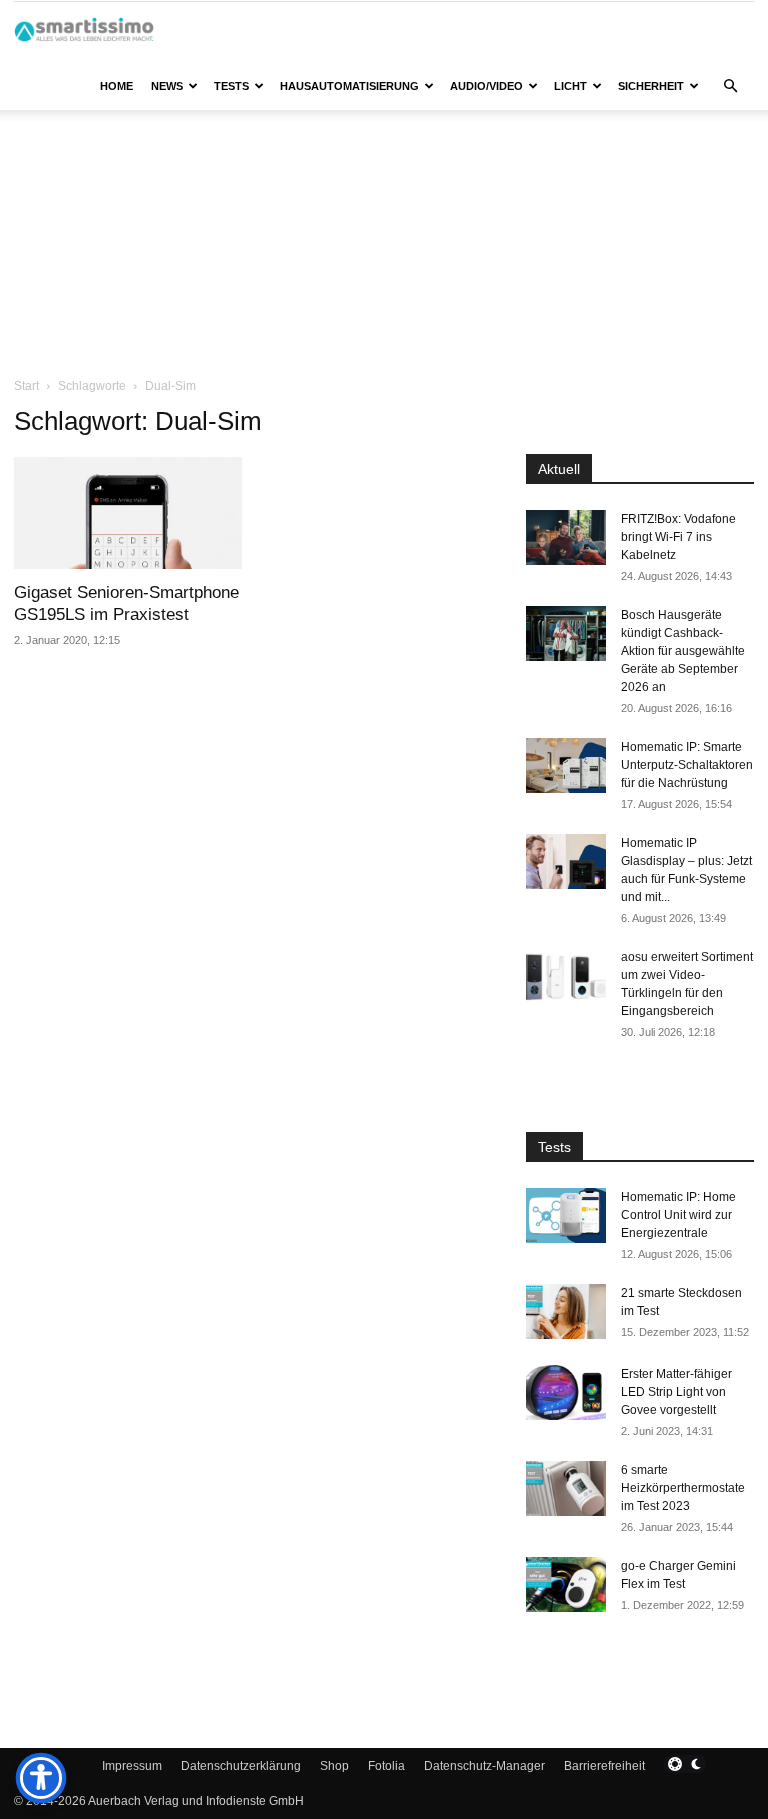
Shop (334, 1766)
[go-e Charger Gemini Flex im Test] (566, 1584)
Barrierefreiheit (604, 1766)
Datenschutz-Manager (484, 1766)
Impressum (132, 1766)
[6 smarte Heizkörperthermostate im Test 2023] (566, 1488)
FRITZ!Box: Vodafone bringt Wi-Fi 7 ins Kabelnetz (678, 537)
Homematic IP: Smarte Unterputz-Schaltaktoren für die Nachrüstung (687, 765)
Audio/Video (486, 86)
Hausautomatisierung (349, 86)
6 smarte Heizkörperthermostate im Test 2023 (683, 1488)
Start (26, 386)
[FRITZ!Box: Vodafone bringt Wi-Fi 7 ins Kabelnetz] (566, 537)
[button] (730, 86)
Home (116, 86)
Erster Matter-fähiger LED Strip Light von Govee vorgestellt (676, 1392)
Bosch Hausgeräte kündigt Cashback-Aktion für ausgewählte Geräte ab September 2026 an (683, 651)
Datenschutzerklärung (241, 1766)
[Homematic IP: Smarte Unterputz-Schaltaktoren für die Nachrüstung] (566, 765)
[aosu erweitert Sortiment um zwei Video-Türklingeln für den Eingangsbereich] (566, 975)
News (167, 86)
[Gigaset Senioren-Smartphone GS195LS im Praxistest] (128, 513)
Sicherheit (651, 86)
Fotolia (386, 1766)
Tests (231, 86)
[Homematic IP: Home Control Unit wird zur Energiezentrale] (566, 1215)
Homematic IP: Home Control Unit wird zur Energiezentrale (678, 1215)
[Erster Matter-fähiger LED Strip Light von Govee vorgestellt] (566, 1392)
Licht (570, 86)
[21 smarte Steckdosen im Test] (566, 1311)
